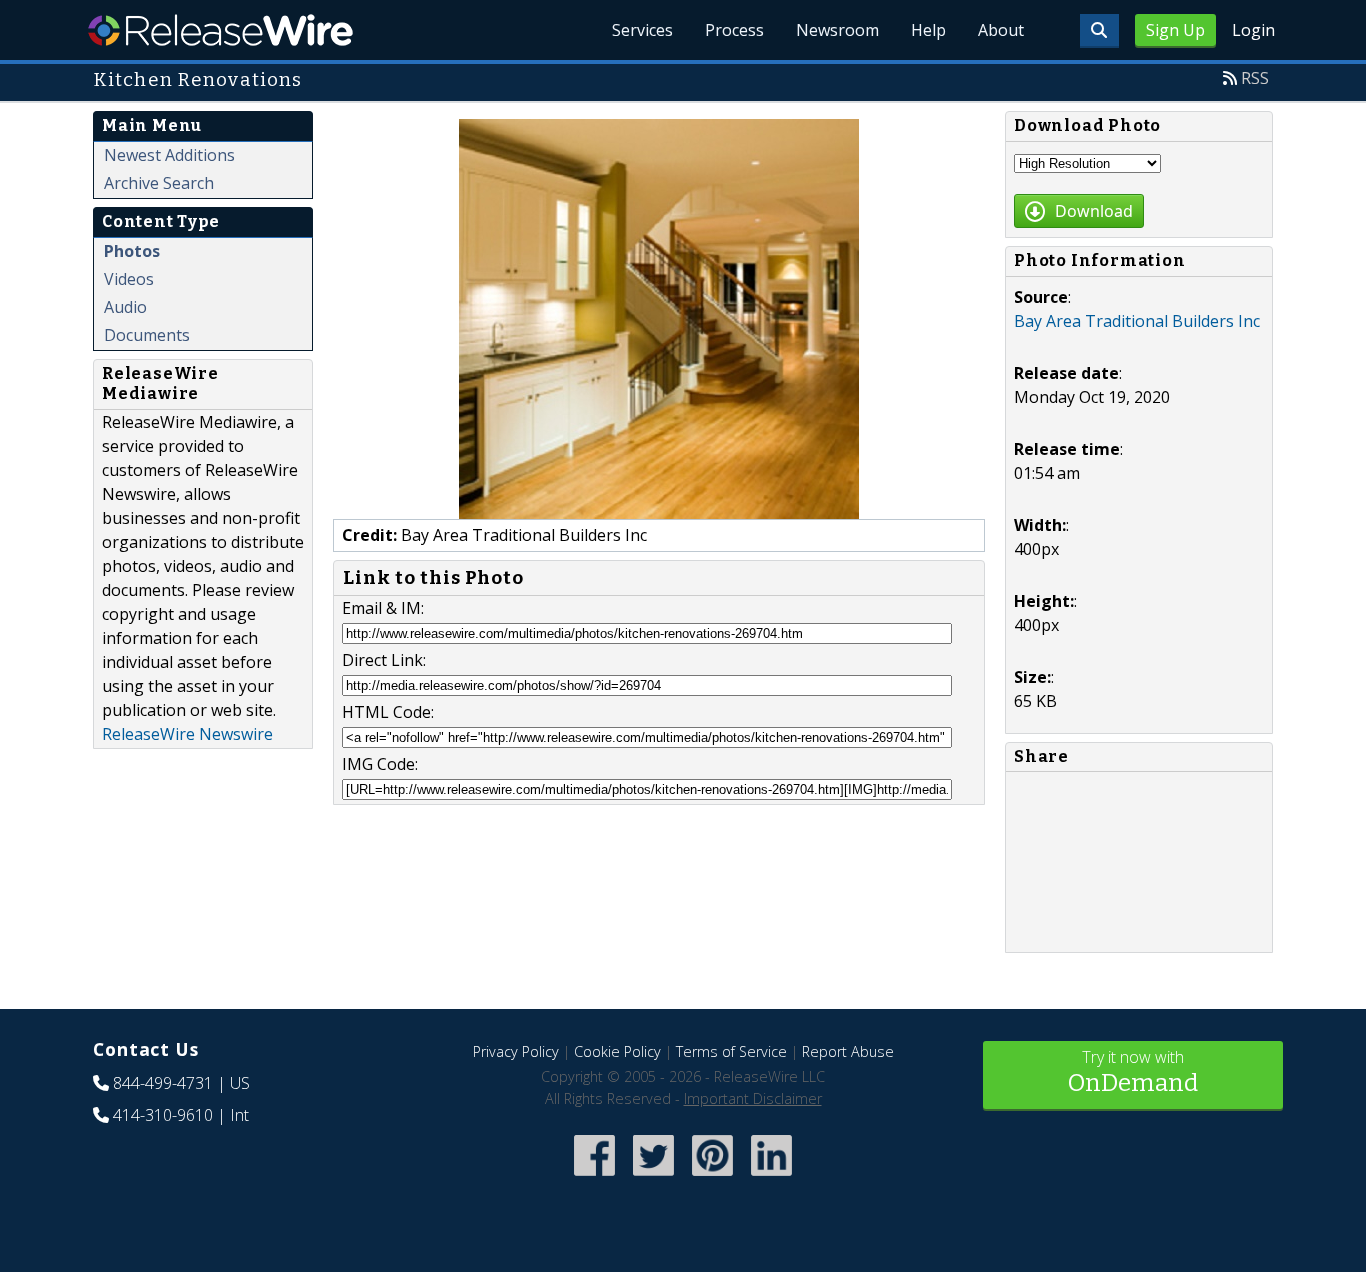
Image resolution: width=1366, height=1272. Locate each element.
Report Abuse (848, 1051)
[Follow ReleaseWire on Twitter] (653, 1177)
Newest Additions (169, 155)
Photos (132, 251)
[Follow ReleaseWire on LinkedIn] (771, 1177)
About (1001, 30)
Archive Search (159, 183)
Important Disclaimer (753, 1098)
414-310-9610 (163, 1115)
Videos (129, 279)
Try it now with (1133, 1071)
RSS (1255, 78)
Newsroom (837, 30)
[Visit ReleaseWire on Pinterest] (712, 1177)
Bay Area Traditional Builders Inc (1137, 321)
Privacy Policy (516, 1051)
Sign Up (1175, 30)
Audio (125, 307)
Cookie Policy (617, 1051)
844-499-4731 (163, 1083)
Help (928, 30)
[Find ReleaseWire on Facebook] (594, 1177)
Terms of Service (731, 1051)
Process (734, 30)
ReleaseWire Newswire (187, 734)
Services (642, 30)
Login (1253, 30)
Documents (147, 335)
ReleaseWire (220, 30)
